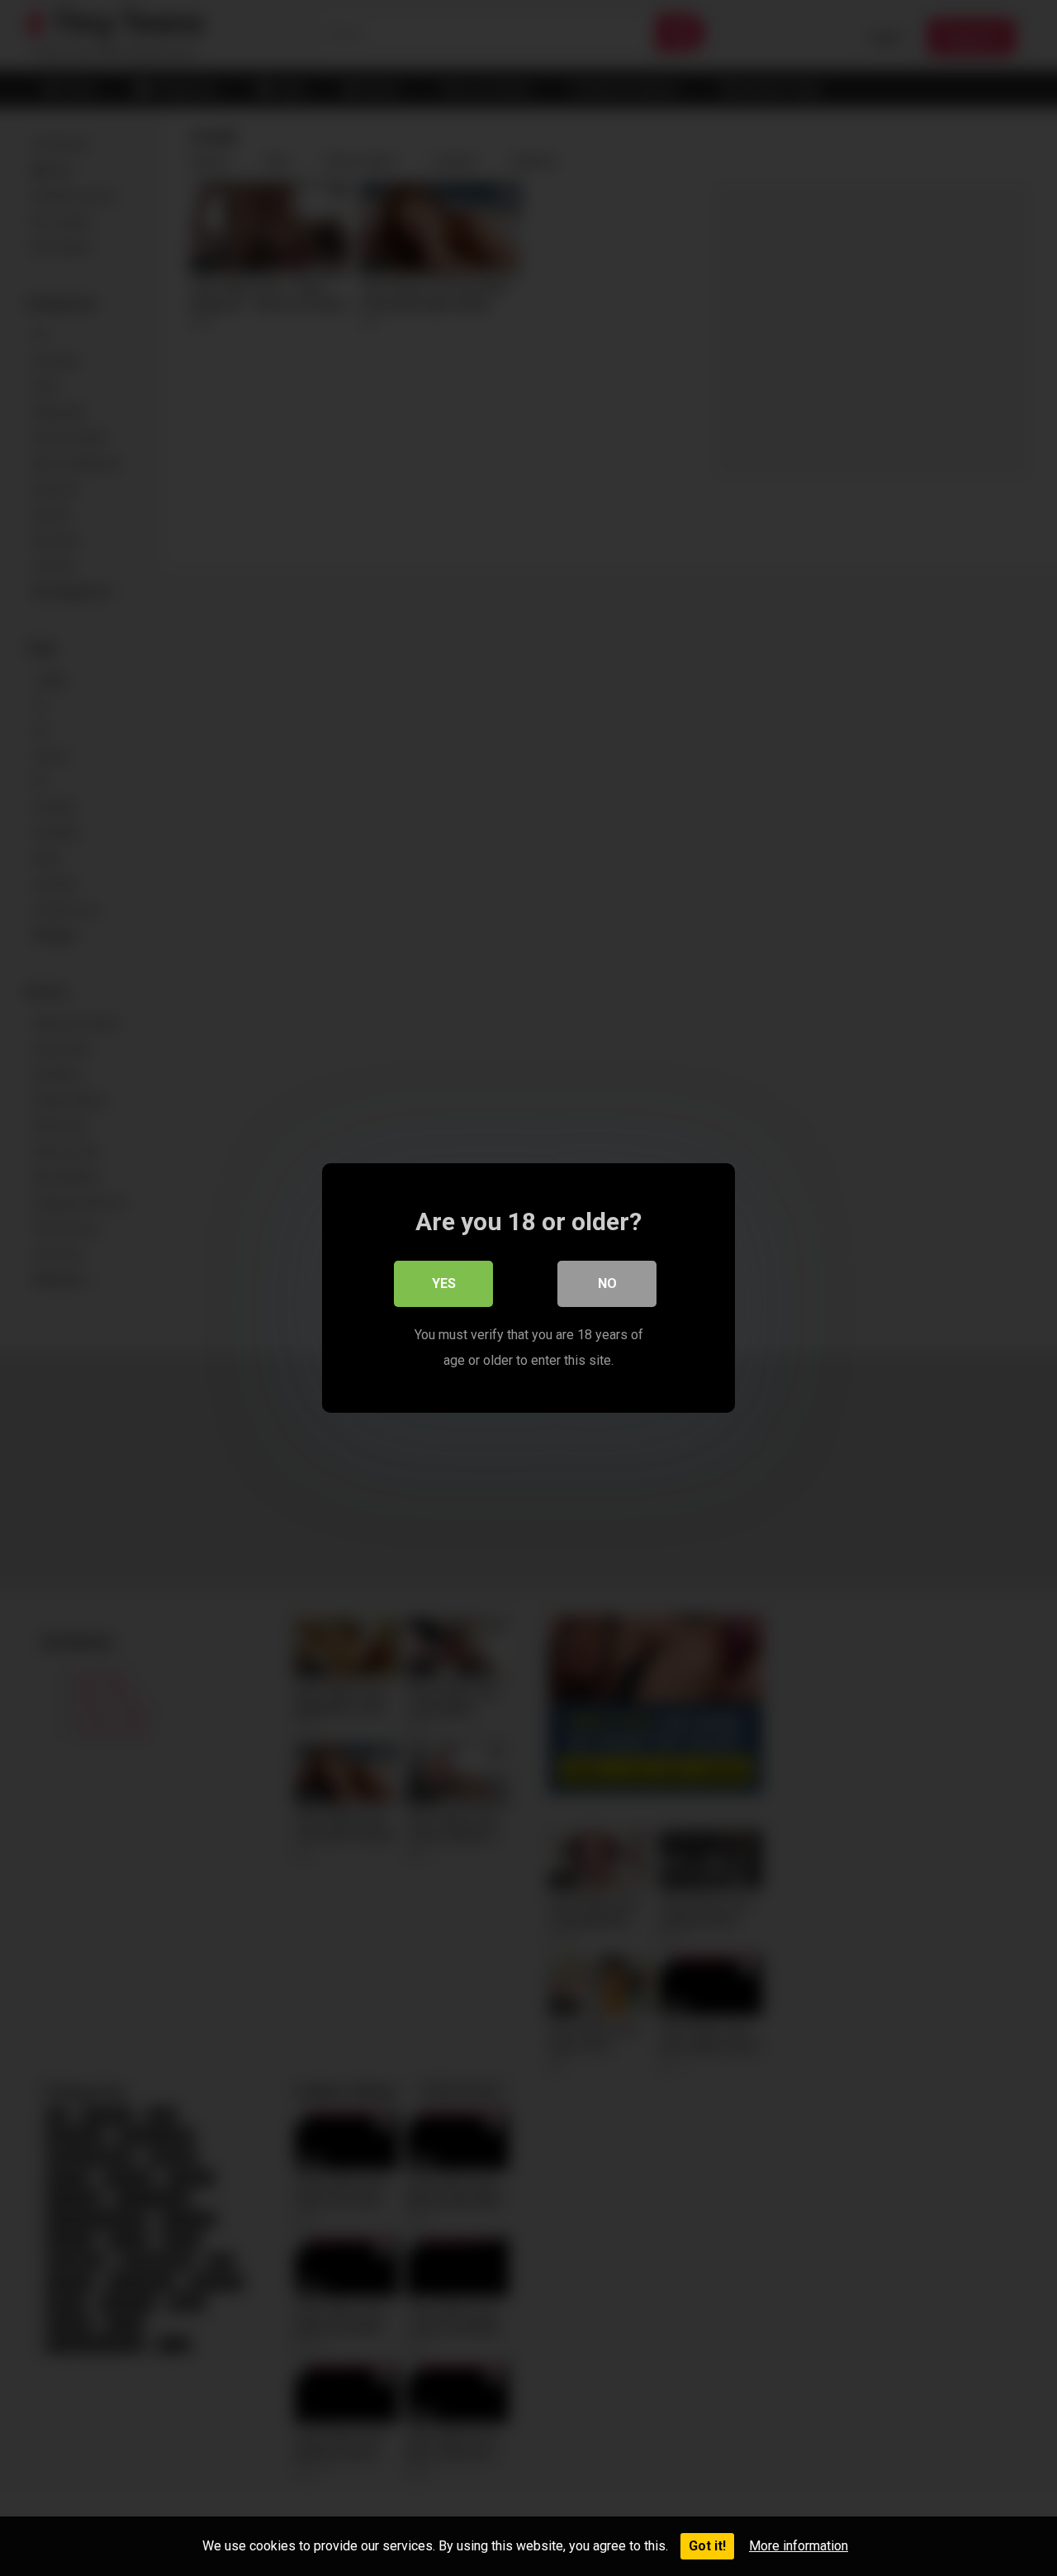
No (607, 1283)
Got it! (707, 2546)
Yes (444, 1283)
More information (799, 2546)
